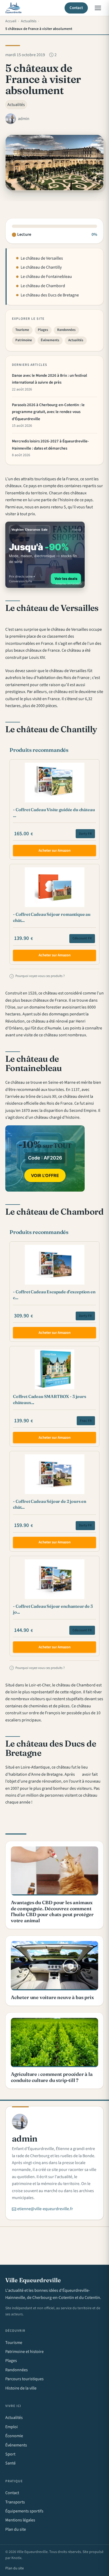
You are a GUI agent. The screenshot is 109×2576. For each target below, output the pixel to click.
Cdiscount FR (82, 938)
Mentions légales (20, 2520)
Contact (76, 8)
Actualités (16, 105)
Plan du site (16, 2529)
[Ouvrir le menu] (98, 8)
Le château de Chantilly (41, 267)
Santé (10, 2463)
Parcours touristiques (24, 2379)
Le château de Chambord (43, 286)
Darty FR (85, 834)
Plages (43, 330)
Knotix (16, 2558)
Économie (14, 2436)
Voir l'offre (45, 1175)
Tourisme (22, 330)
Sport (10, 2454)
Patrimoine (24, 340)
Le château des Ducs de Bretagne (50, 295)
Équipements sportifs (24, 2511)
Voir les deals (66, 579)
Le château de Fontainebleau (46, 277)
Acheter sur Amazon (55, 850)
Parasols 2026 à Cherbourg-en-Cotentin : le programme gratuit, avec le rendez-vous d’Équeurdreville (48, 412)
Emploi (12, 2427)
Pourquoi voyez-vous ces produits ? (38, 976)
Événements (50, 340)
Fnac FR (86, 1421)
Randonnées (66, 330)
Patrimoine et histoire (24, 2352)
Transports (15, 2502)
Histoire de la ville (21, 2388)
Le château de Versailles (42, 258)
